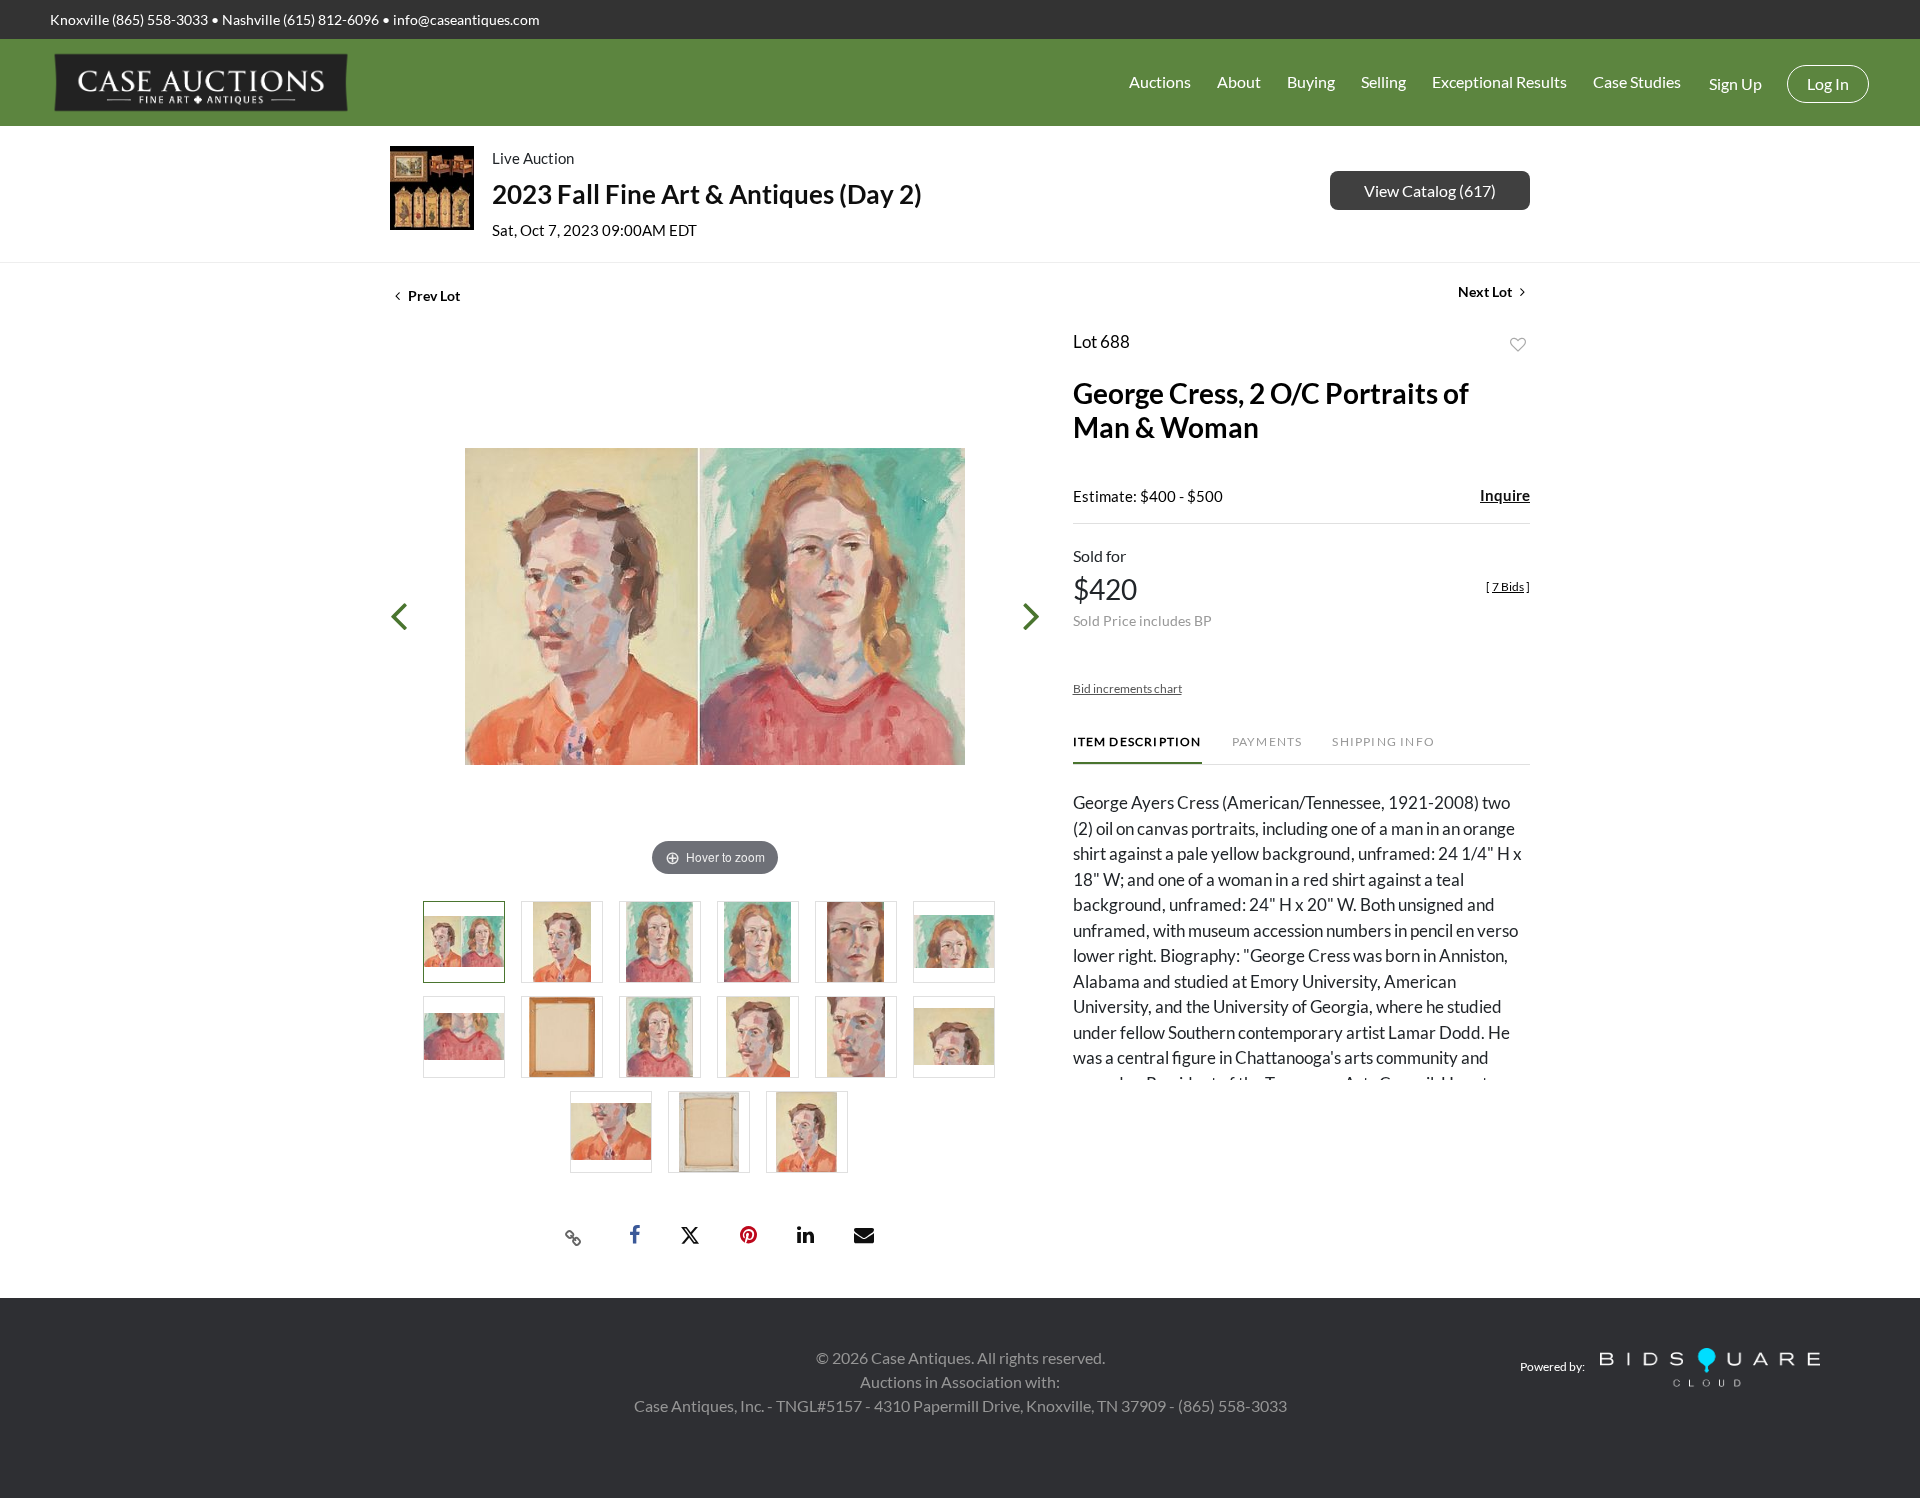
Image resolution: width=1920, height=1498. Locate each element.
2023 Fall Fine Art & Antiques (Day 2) (707, 194)
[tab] (1137, 749)
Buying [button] (1311, 81)
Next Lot (1486, 291)
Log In (1828, 83)
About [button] (1239, 81)
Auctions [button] (1160, 81)
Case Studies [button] (1637, 81)
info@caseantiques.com (466, 19)
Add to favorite (1518, 345)
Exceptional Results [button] (1499, 81)
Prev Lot (432, 295)
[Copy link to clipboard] (574, 1236)
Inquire (1505, 495)
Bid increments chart (1127, 688)
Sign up (1735, 83)
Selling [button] (1383, 81)
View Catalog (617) (1430, 190)
